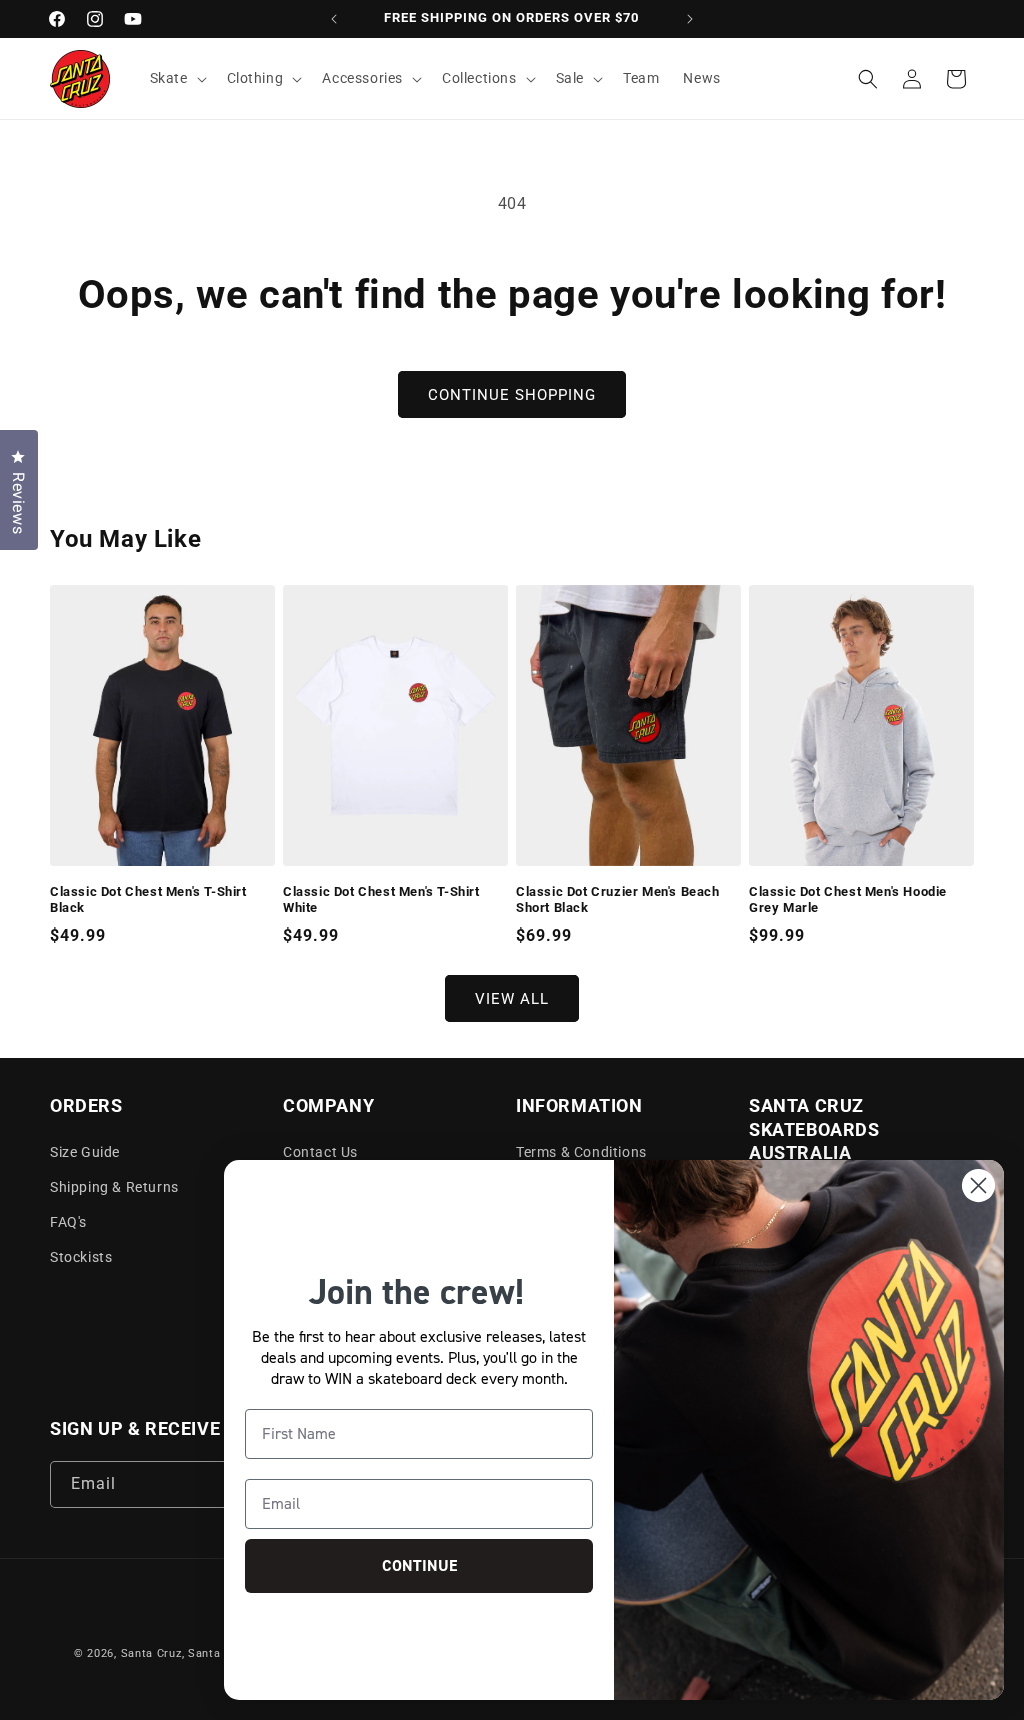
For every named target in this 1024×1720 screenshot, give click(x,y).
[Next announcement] (690, 19)
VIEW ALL (512, 999)
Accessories (362, 78)
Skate (169, 78)
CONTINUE (419, 1565)
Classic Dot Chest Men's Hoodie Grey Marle (848, 900)
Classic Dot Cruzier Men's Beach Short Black (618, 900)
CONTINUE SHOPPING (512, 395)
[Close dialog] (978, 1185)
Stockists (81, 1257)
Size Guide (85, 1152)
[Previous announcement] (334, 19)
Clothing (255, 78)
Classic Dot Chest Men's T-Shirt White (381, 900)
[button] (176, 78)
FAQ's (68, 1222)
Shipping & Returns (114, 1187)
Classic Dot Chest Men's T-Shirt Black (148, 900)
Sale (570, 78)
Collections (479, 78)
